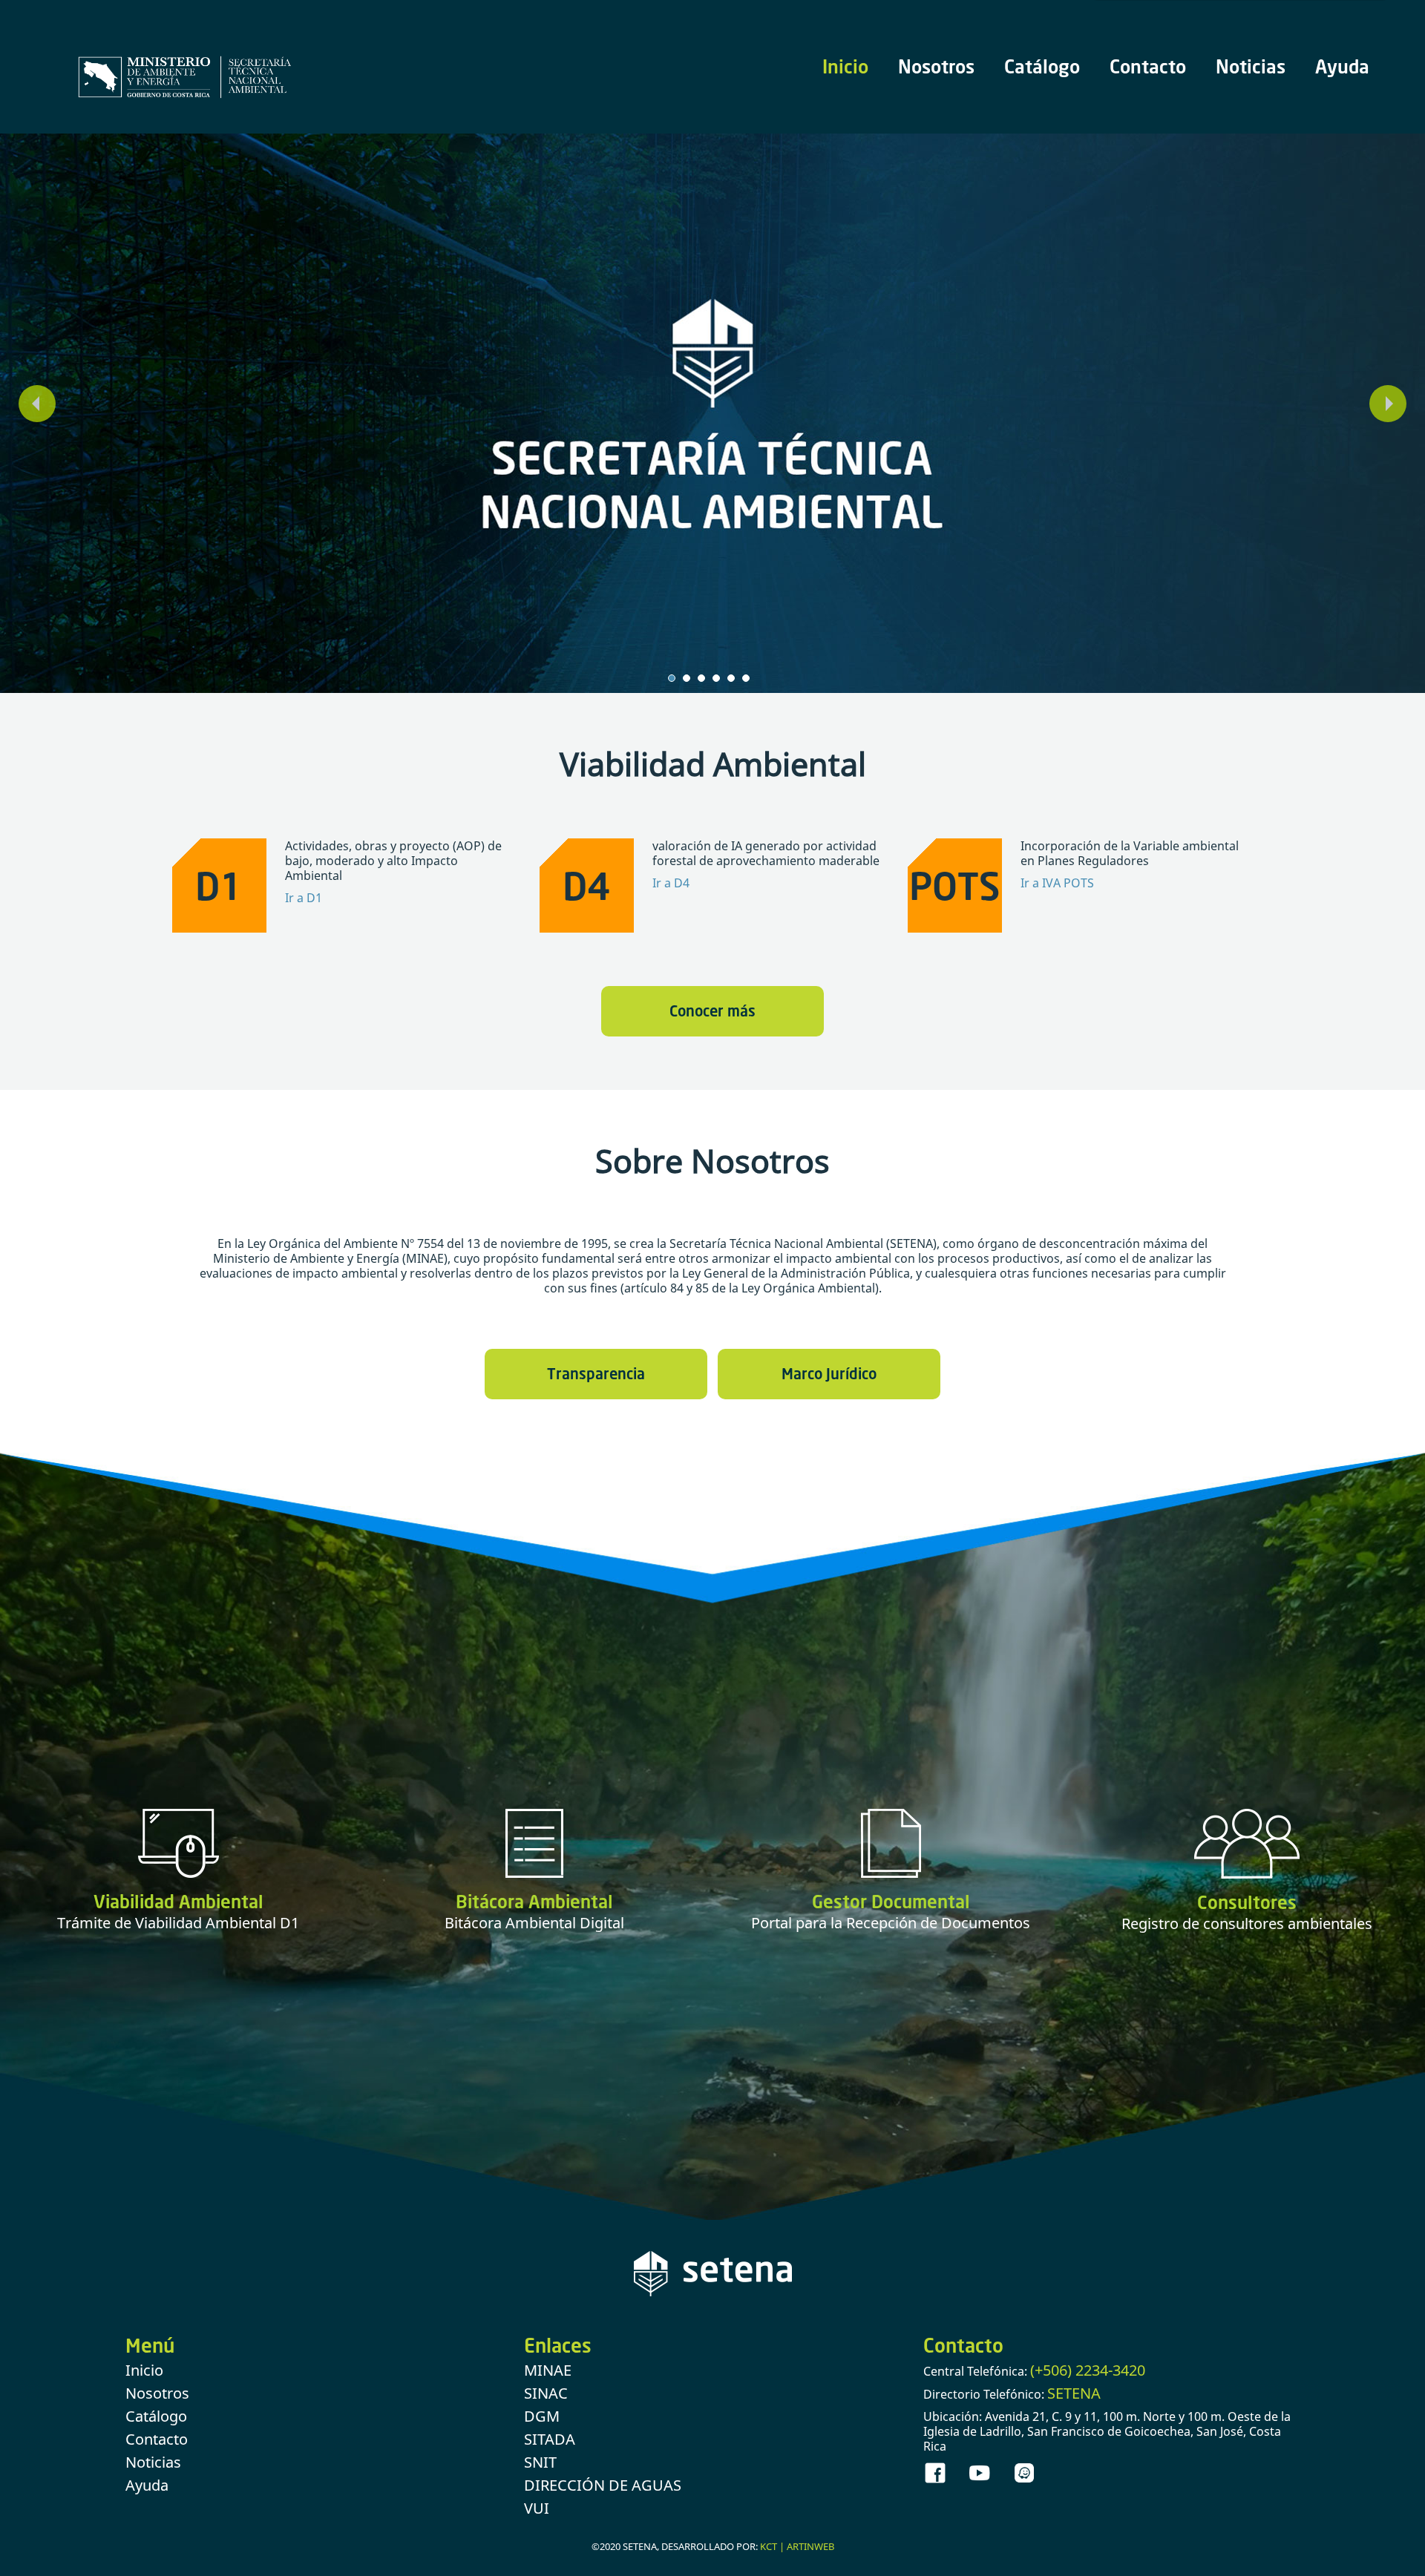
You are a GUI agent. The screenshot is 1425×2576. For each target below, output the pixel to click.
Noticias (1251, 66)
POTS (955, 888)
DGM (542, 2419)
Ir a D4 (671, 886)
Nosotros (936, 66)
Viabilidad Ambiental (178, 1904)
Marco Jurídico (829, 1376)
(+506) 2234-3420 (1088, 2373)
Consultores (1247, 1905)
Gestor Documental (891, 1904)
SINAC (546, 2396)
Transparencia (596, 1376)
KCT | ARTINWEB (797, 2549)
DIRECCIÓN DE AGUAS (603, 2488)
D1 (219, 888)
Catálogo (1042, 66)
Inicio (845, 66)
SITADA (550, 2442)
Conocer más (712, 1013)
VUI (537, 2511)
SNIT (540, 2465)
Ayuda (1342, 66)
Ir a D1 (304, 901)
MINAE (548, 2373)
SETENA (1074, 2396)
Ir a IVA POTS (1057, 886)
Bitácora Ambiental (534, 1904)
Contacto (1148, 66)
